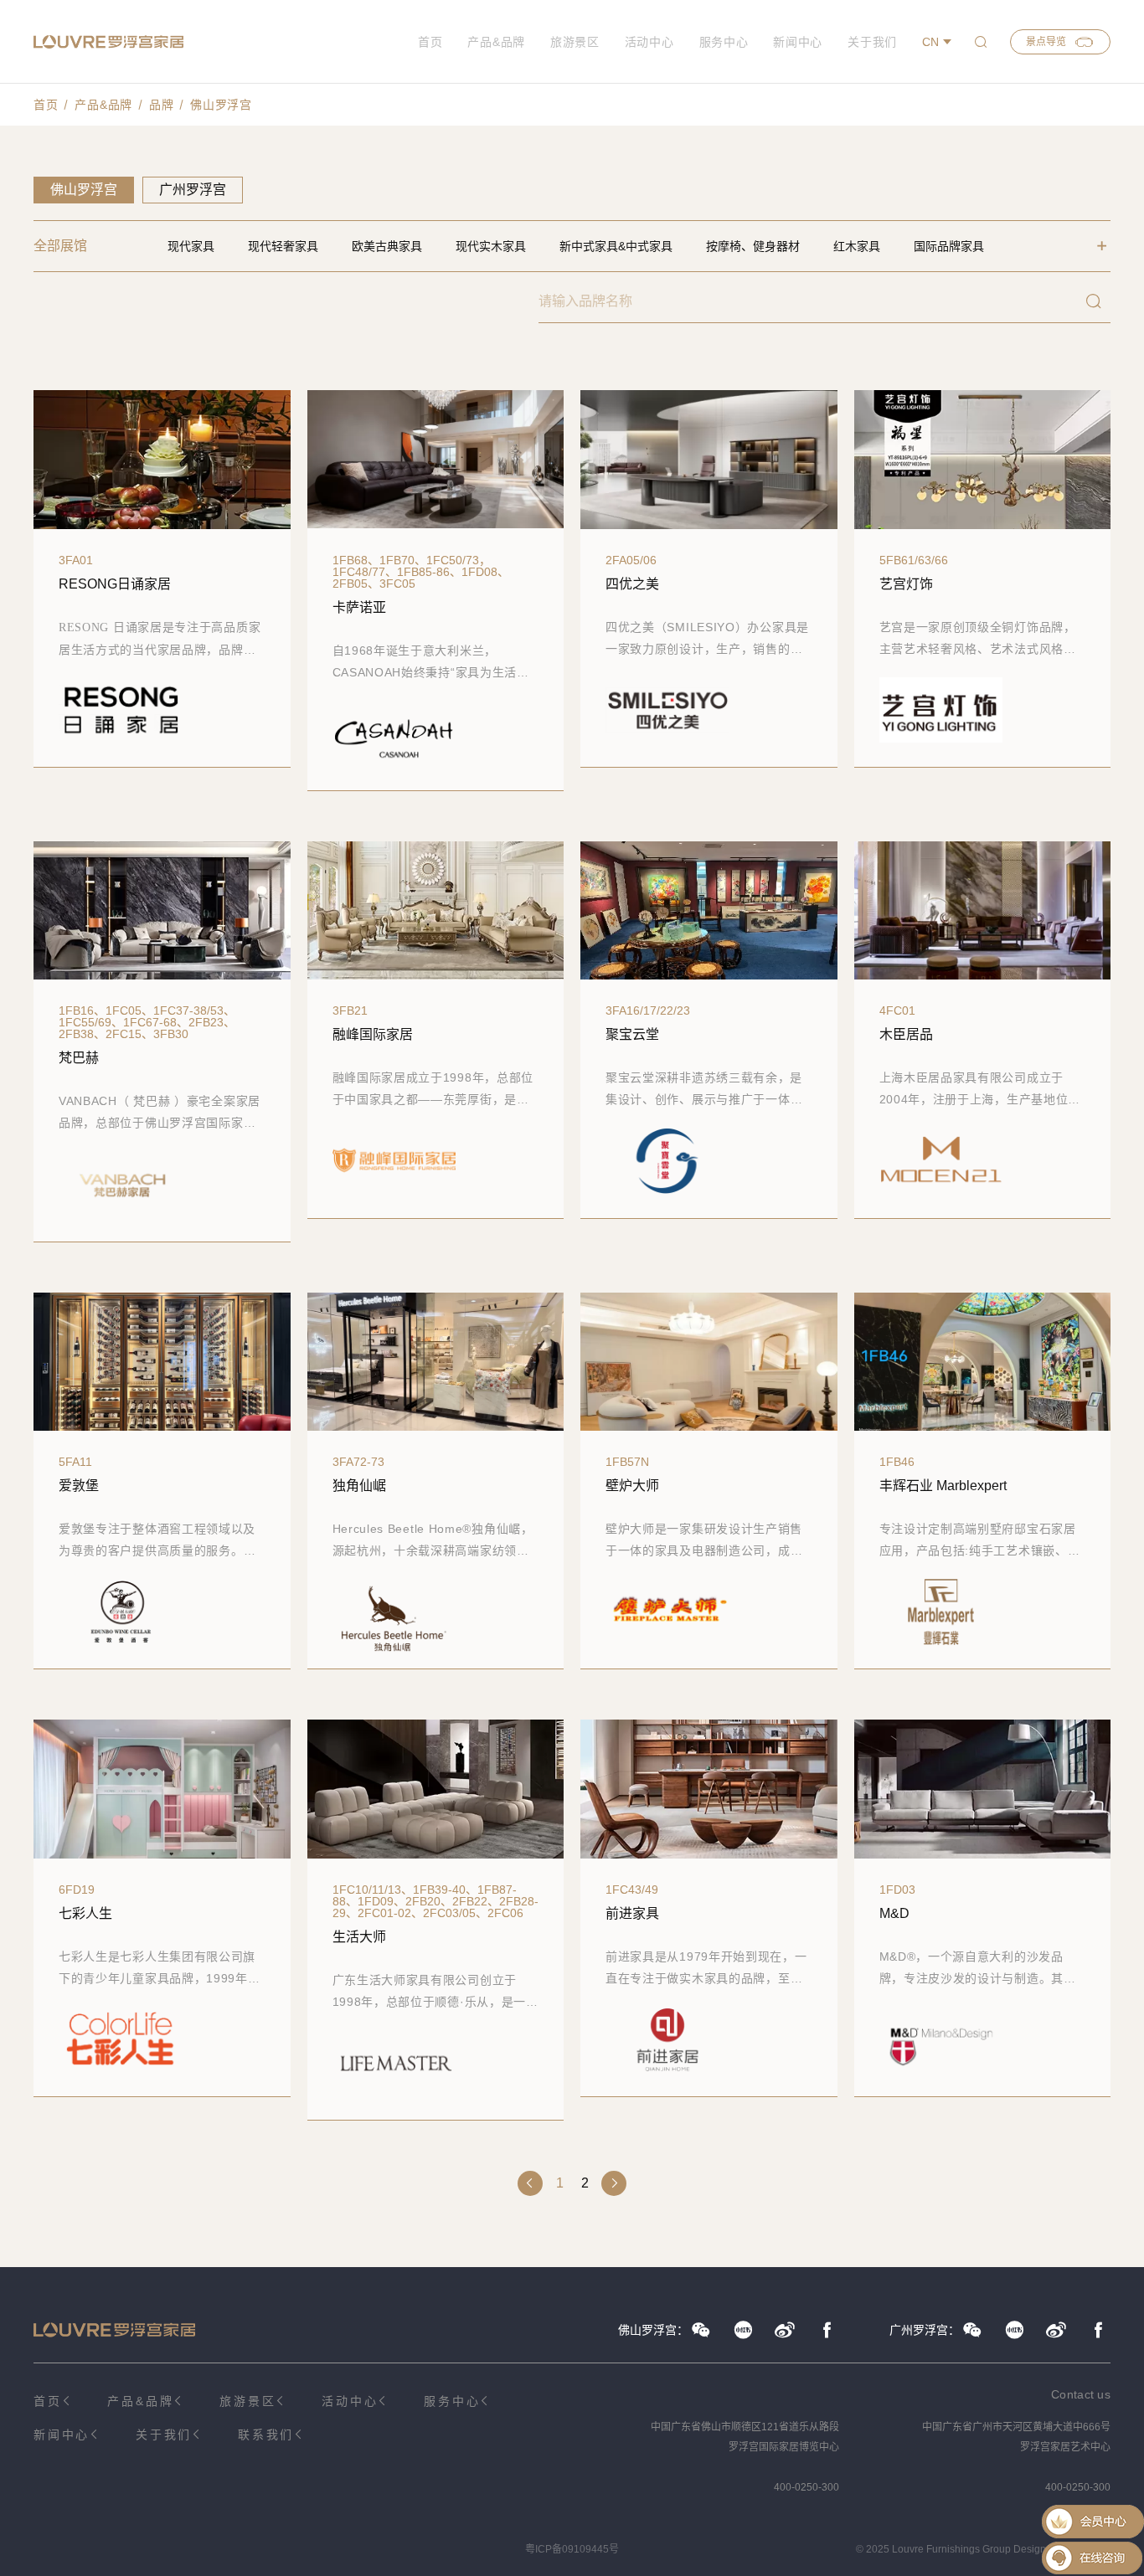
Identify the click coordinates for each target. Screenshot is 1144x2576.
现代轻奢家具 (283, 246)
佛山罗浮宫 (221, 105)
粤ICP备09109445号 (572, 2549)
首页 (430, 42)
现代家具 (191, 246)
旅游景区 (575, 42)
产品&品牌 (496, 42)
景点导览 (1046, 42)
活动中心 (649, 42)
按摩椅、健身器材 (753, 246)
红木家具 (857, 246)
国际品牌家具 (949, 246)
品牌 (161, 105)
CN (930, 42)
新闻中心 (798, 42)
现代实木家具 (491, 246)
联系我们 (266, 2435)
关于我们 (872, 42)
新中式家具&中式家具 (616, 246)
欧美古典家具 (387, 246)
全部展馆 (60, 246)
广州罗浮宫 (193, 190)
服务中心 (724, 42)
